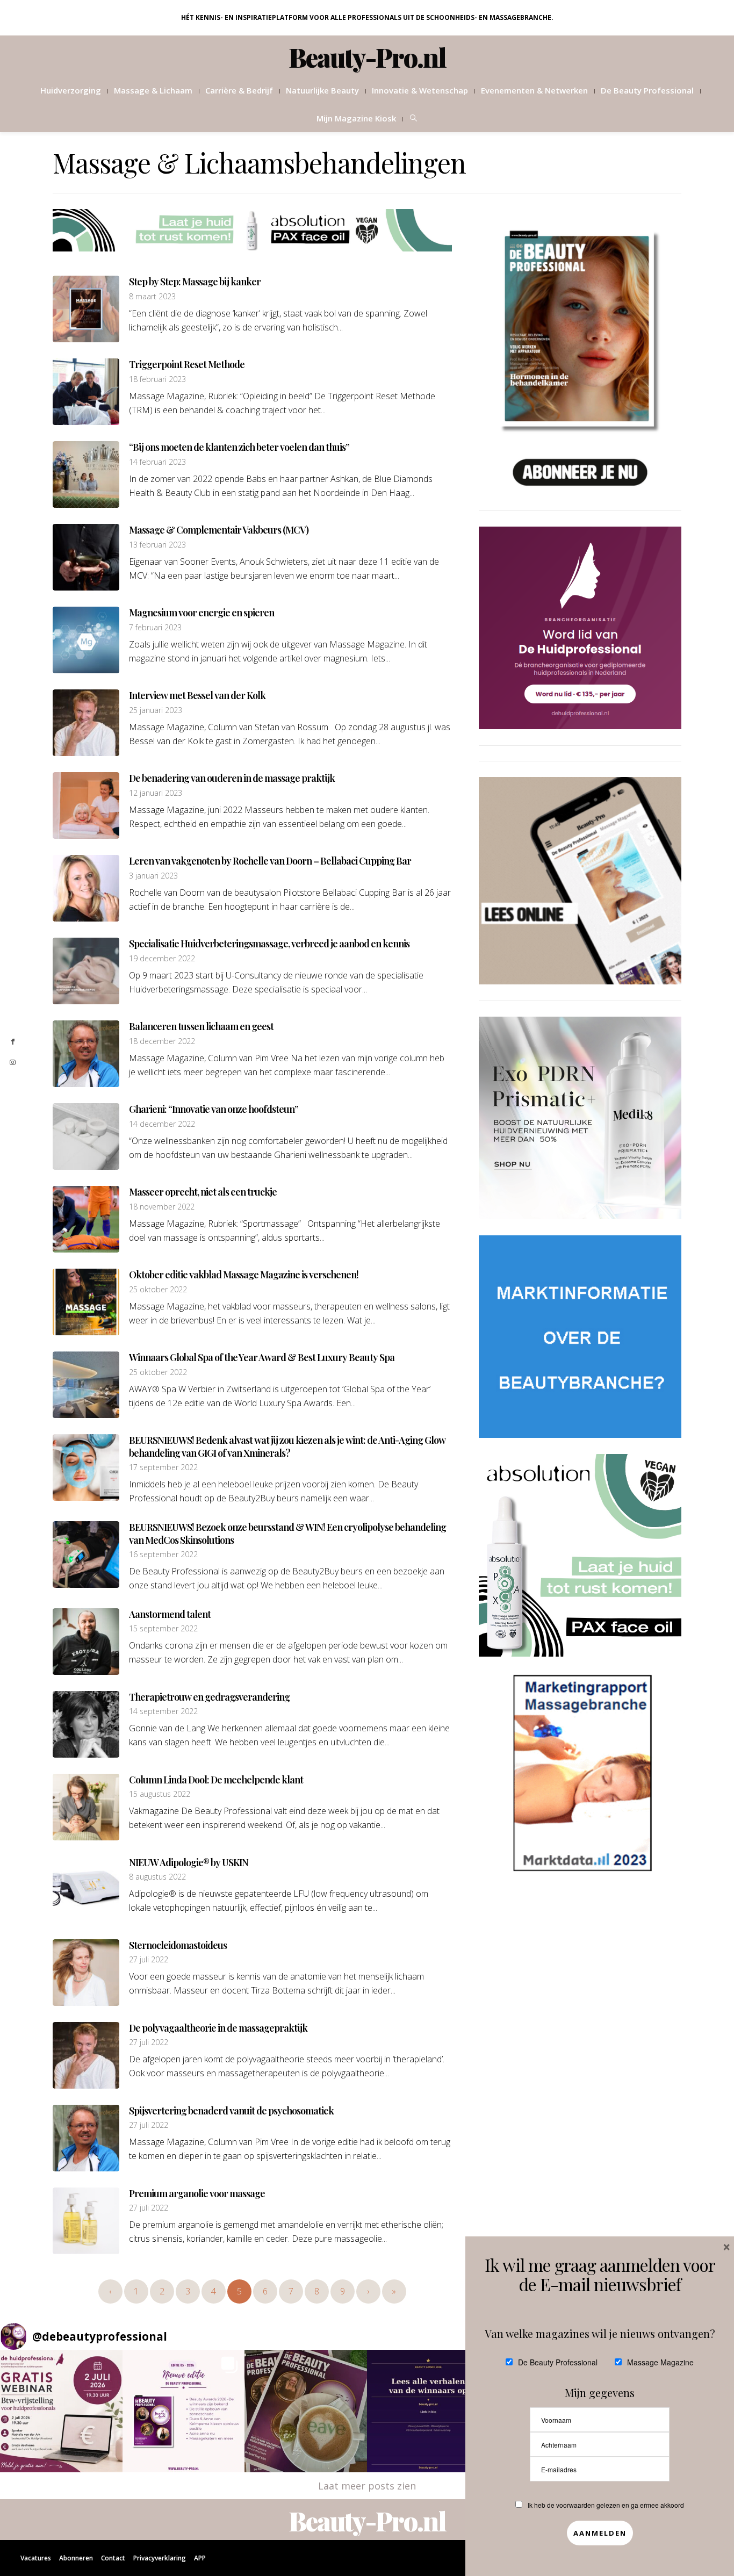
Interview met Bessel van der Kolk (197, 695)
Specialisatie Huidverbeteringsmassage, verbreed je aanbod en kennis (269, 944)
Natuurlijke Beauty (322, 90)
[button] (61, 2411)
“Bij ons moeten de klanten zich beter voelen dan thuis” (239, 447)
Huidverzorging (71, 90)
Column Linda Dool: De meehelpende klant (216, 1780)
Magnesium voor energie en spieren (202, 613)
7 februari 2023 (155, 628)
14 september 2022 (163, 1711)
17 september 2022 (163, 1467)
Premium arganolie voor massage (197, 2193)
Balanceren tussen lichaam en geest (201, 1026)
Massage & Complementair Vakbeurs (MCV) (219, 530)
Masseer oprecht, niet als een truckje (203, 1192)
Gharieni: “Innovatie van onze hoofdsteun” (214, 1109)
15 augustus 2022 (160, 1794)
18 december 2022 (162, 1041)
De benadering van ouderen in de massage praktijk (232, 778)
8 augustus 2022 (157, 1877)
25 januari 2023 (156, 710)
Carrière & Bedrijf (239, 90)
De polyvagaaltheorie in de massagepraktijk (218, 2028)
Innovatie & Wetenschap (420, 90)
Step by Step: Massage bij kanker (195, 282)
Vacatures (36, 2558)
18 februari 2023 (157, 379)
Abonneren (76, 2558)
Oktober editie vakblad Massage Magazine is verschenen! (244, 1275)
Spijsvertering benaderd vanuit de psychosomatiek (231, 2111)
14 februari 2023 (157, 462)
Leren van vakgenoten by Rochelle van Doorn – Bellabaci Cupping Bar (270, 861)
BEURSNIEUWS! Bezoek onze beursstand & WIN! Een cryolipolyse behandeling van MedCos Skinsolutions (287, 1533)
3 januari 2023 (153, 876)
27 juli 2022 (149, 1960)
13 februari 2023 (157, 545)
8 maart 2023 (152, 297)
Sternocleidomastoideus (178, 1945)
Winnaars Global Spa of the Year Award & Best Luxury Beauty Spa (262, 1357)
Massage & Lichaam (153, 90)
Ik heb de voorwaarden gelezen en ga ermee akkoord (606, 2505)
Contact (113, 2558)
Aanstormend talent (170, 1614)
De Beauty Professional (647, 90)
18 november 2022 (162, 1207)
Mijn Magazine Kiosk (356, 118)
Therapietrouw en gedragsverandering (209, 1697)
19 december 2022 (162, 959)
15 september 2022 (163, 1629)
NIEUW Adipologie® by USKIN (189, 1862)
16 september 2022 (163, 1555)
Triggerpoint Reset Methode (187, 364)
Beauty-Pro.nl (367, 57)
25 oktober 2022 (158, 1290)
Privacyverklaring (160, 2558)
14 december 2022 (162, 1124)
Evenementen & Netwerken (534, 90)
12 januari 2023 (156, 793)
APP (200, 2558)
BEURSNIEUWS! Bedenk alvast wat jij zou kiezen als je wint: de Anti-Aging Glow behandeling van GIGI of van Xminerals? (287, 1446)
